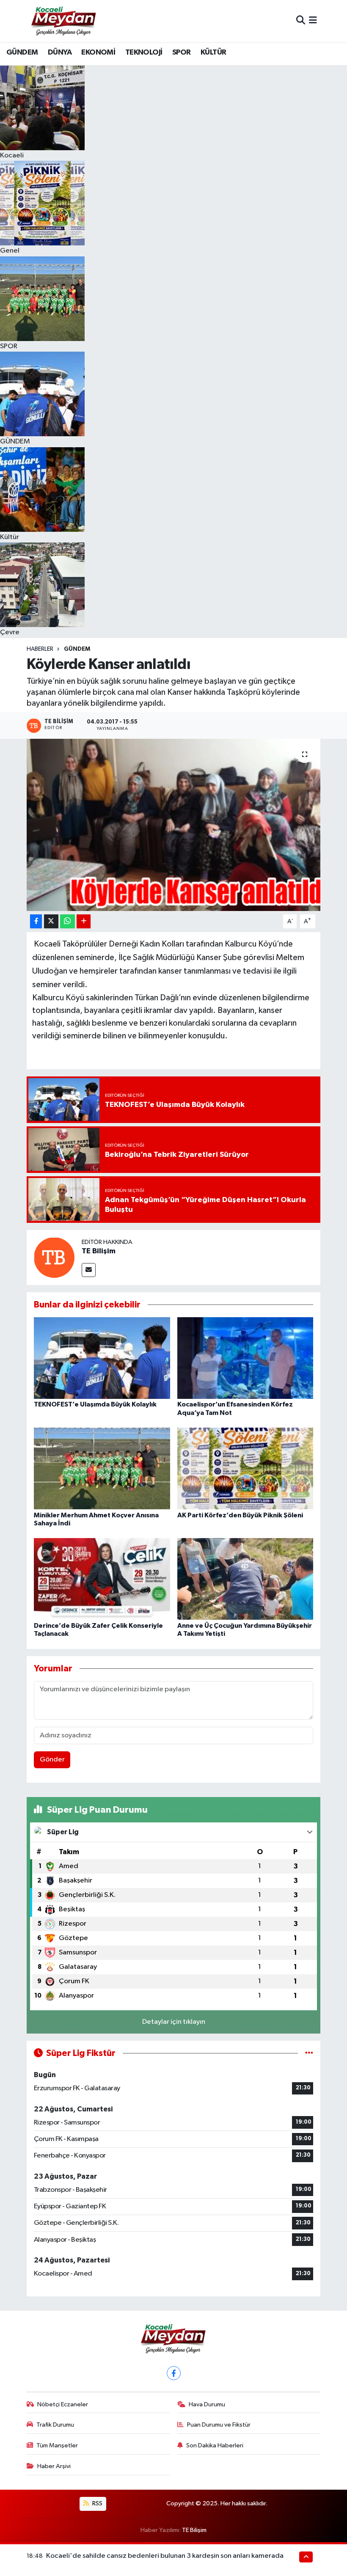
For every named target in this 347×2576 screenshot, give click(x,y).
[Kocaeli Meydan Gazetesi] (64, 21)
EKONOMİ (98, 52)
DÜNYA (60, 52)
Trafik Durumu (55, 2425)
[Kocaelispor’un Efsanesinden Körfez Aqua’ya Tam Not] (245, 1358)
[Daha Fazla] (84, 921)
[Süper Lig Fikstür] (309, 2053)
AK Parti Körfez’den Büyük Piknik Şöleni (240, 1515)
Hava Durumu (207, 2404)
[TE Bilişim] (54, 1257)
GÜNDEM (22, 52)
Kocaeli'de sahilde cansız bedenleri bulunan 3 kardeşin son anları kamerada (165, 2556)
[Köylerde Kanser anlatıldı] (174, 825)
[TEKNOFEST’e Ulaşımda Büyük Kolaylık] (102, 1358)
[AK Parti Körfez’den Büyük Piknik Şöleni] (245, 1468)
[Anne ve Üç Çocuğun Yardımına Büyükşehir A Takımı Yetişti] (245, 1579)
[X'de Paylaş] (51, 921)
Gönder (52, 1760)
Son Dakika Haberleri (215, 2445)
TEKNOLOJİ (144, 52)
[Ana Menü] (313, 21)
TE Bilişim (99, 1251)
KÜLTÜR (213, 52)
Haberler (40, 649)
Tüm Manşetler (57, 2445)
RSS (97, 2503)
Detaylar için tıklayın (174, 2022)
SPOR (182, 52)
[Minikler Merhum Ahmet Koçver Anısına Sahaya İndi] (102, 1468)
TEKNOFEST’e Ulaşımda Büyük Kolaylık (95, 1404)
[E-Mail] (89, 1270)
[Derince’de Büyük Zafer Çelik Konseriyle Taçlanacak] (102, 1579)
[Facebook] (174, 2373)
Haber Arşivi (54, 2466)
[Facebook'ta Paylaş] (36, 921)
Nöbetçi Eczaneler (63, 2404)
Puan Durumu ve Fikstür (219, 2425)
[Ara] (301, 21)
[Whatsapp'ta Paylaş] (67, 921)
